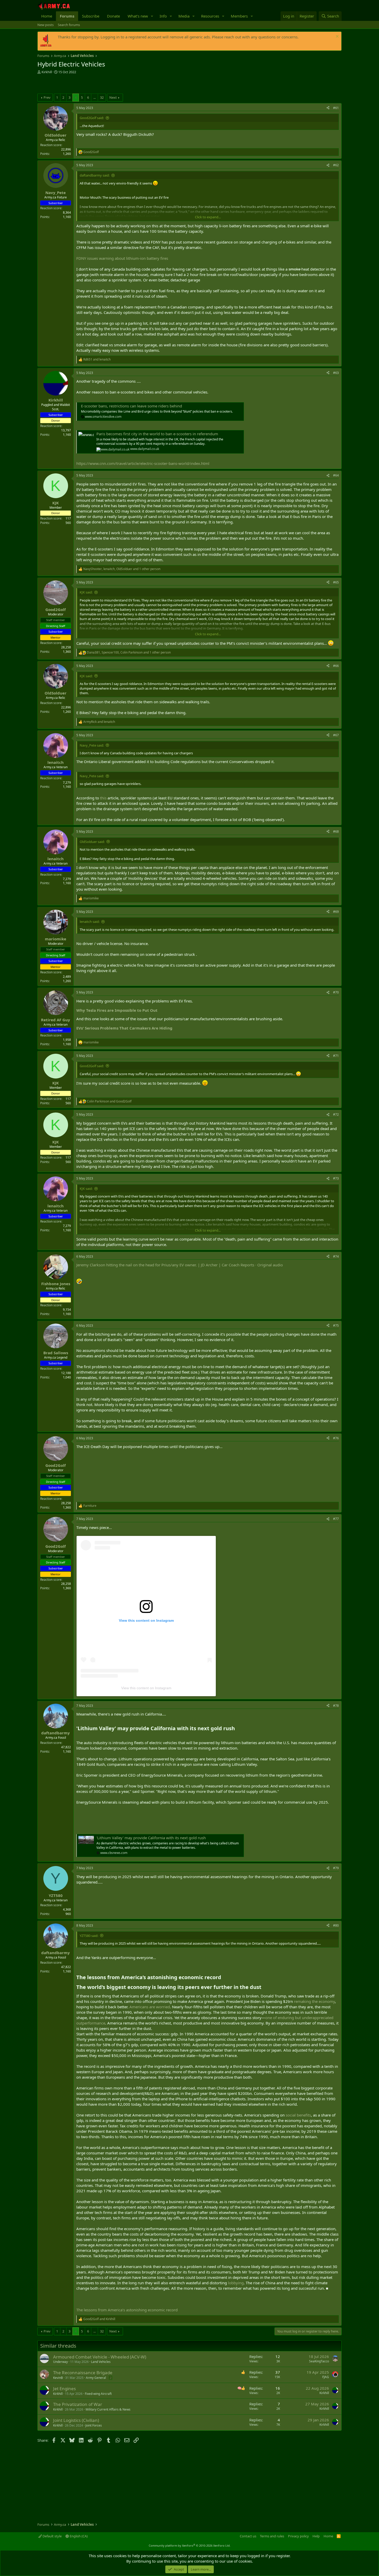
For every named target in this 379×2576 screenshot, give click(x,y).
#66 (336, 666)
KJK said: (86, 592)
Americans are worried (150, 2007)
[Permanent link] (161, 1010)
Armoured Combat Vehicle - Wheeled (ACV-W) (100, 2357)
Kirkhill (47, 72)
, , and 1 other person (122, 569)
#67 (336, 735)
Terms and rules (272, 2536)
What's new (138, 16)
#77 (336, 1519)
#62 (336, 165)
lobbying (236, 2283)
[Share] (328, 108)
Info (163, 16)
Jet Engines (64, 2389)
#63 (336, 373)
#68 (336, 831)
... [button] (94, 97)
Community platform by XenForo (190, 2545)
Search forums (69, 25)
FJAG (326, 2377)
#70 (336, 992)
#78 (336, 1706)
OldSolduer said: (92, 842)
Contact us (248, 2536)
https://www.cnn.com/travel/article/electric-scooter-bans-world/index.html (143, 463)
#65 (336, 582)
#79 (336, 1868)
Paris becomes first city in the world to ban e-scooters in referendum (157, 434)
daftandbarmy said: (95, 175)
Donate (113, 16)
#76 (336, 1438)
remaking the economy (314, 2001)
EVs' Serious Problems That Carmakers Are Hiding (125, 1028)
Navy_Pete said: (92, 745)
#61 (336, 108)
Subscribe (91, 16)
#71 (336, 1056)
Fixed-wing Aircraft (98, 2394)
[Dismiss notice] (337, 37)
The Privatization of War (78, 2404)
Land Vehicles (101, 2362)
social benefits (298, 2115)
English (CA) (78, 2536)
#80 (336, 1925)
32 (102, 97)
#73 (336, 1178)
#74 (336, 1256)
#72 (336, 1114)
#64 (336, 475)
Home (47, 16)
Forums (67, 16)
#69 (336, 912)
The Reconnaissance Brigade (83, 2373)
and (97, 359)
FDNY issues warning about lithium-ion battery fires (122, 258)
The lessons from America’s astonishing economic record (127, 2310)
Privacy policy (298, 2536)
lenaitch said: (90, 922)
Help (316, 2536)
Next (113, 97)
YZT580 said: (89, 1936)
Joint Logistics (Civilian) (76, 2420)
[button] (152, 16)
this (103, 798)
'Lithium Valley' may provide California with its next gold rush (151, 1838)
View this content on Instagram (146, 1688)
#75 (336, 1325)
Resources (210, 16)
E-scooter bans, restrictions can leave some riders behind (131, 406)
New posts (46, 25)
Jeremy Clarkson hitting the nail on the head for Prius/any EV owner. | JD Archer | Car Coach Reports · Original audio (180, 1265)
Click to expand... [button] (208, 217)
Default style (52, 2536)
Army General (96, 2378)
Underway (60, 2362)
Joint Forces (94, 2425)
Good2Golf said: (92, 118)
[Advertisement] (98, 85)
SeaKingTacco (319, 2361)
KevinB (58, 2378)
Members (239, 16)
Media (184, 16)
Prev (47, 97)
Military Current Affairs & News (108, 2409)
